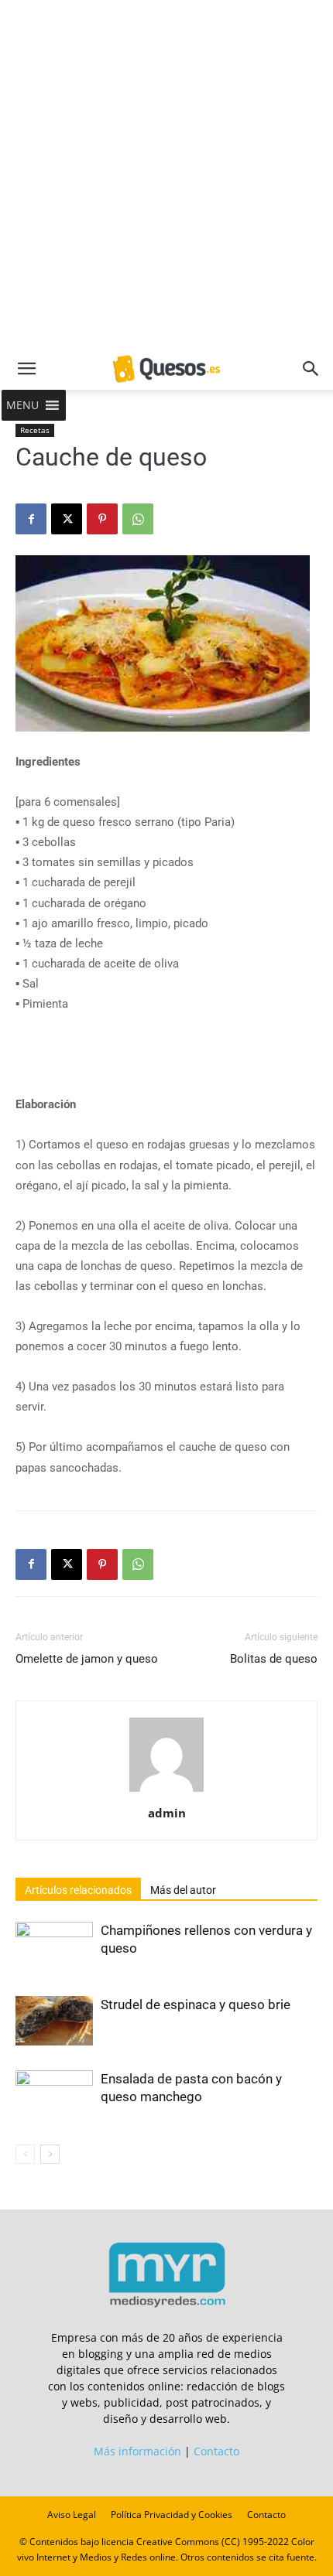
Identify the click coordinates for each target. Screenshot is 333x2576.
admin (167, 1813)
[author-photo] (166, 1791)
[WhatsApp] (138, 519)
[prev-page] (25, 2154)
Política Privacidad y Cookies (172, 2515)
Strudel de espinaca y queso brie (196, 2005)
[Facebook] (31, 519)
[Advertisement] (166, 174)
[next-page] (50, 2154)
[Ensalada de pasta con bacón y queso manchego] (54, 2095)
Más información (137, 2451)
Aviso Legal (72, 2515)
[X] (67, 519)
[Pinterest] (102, 519)
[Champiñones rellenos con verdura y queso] (54, 1945)
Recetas (35, 430)
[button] (26, 369)
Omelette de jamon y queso (87, 1659)
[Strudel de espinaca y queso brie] (54, 2021)
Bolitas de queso (274, 1659)
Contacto (216, 2451)
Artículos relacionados (78, 1890)
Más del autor (183, 1890)
